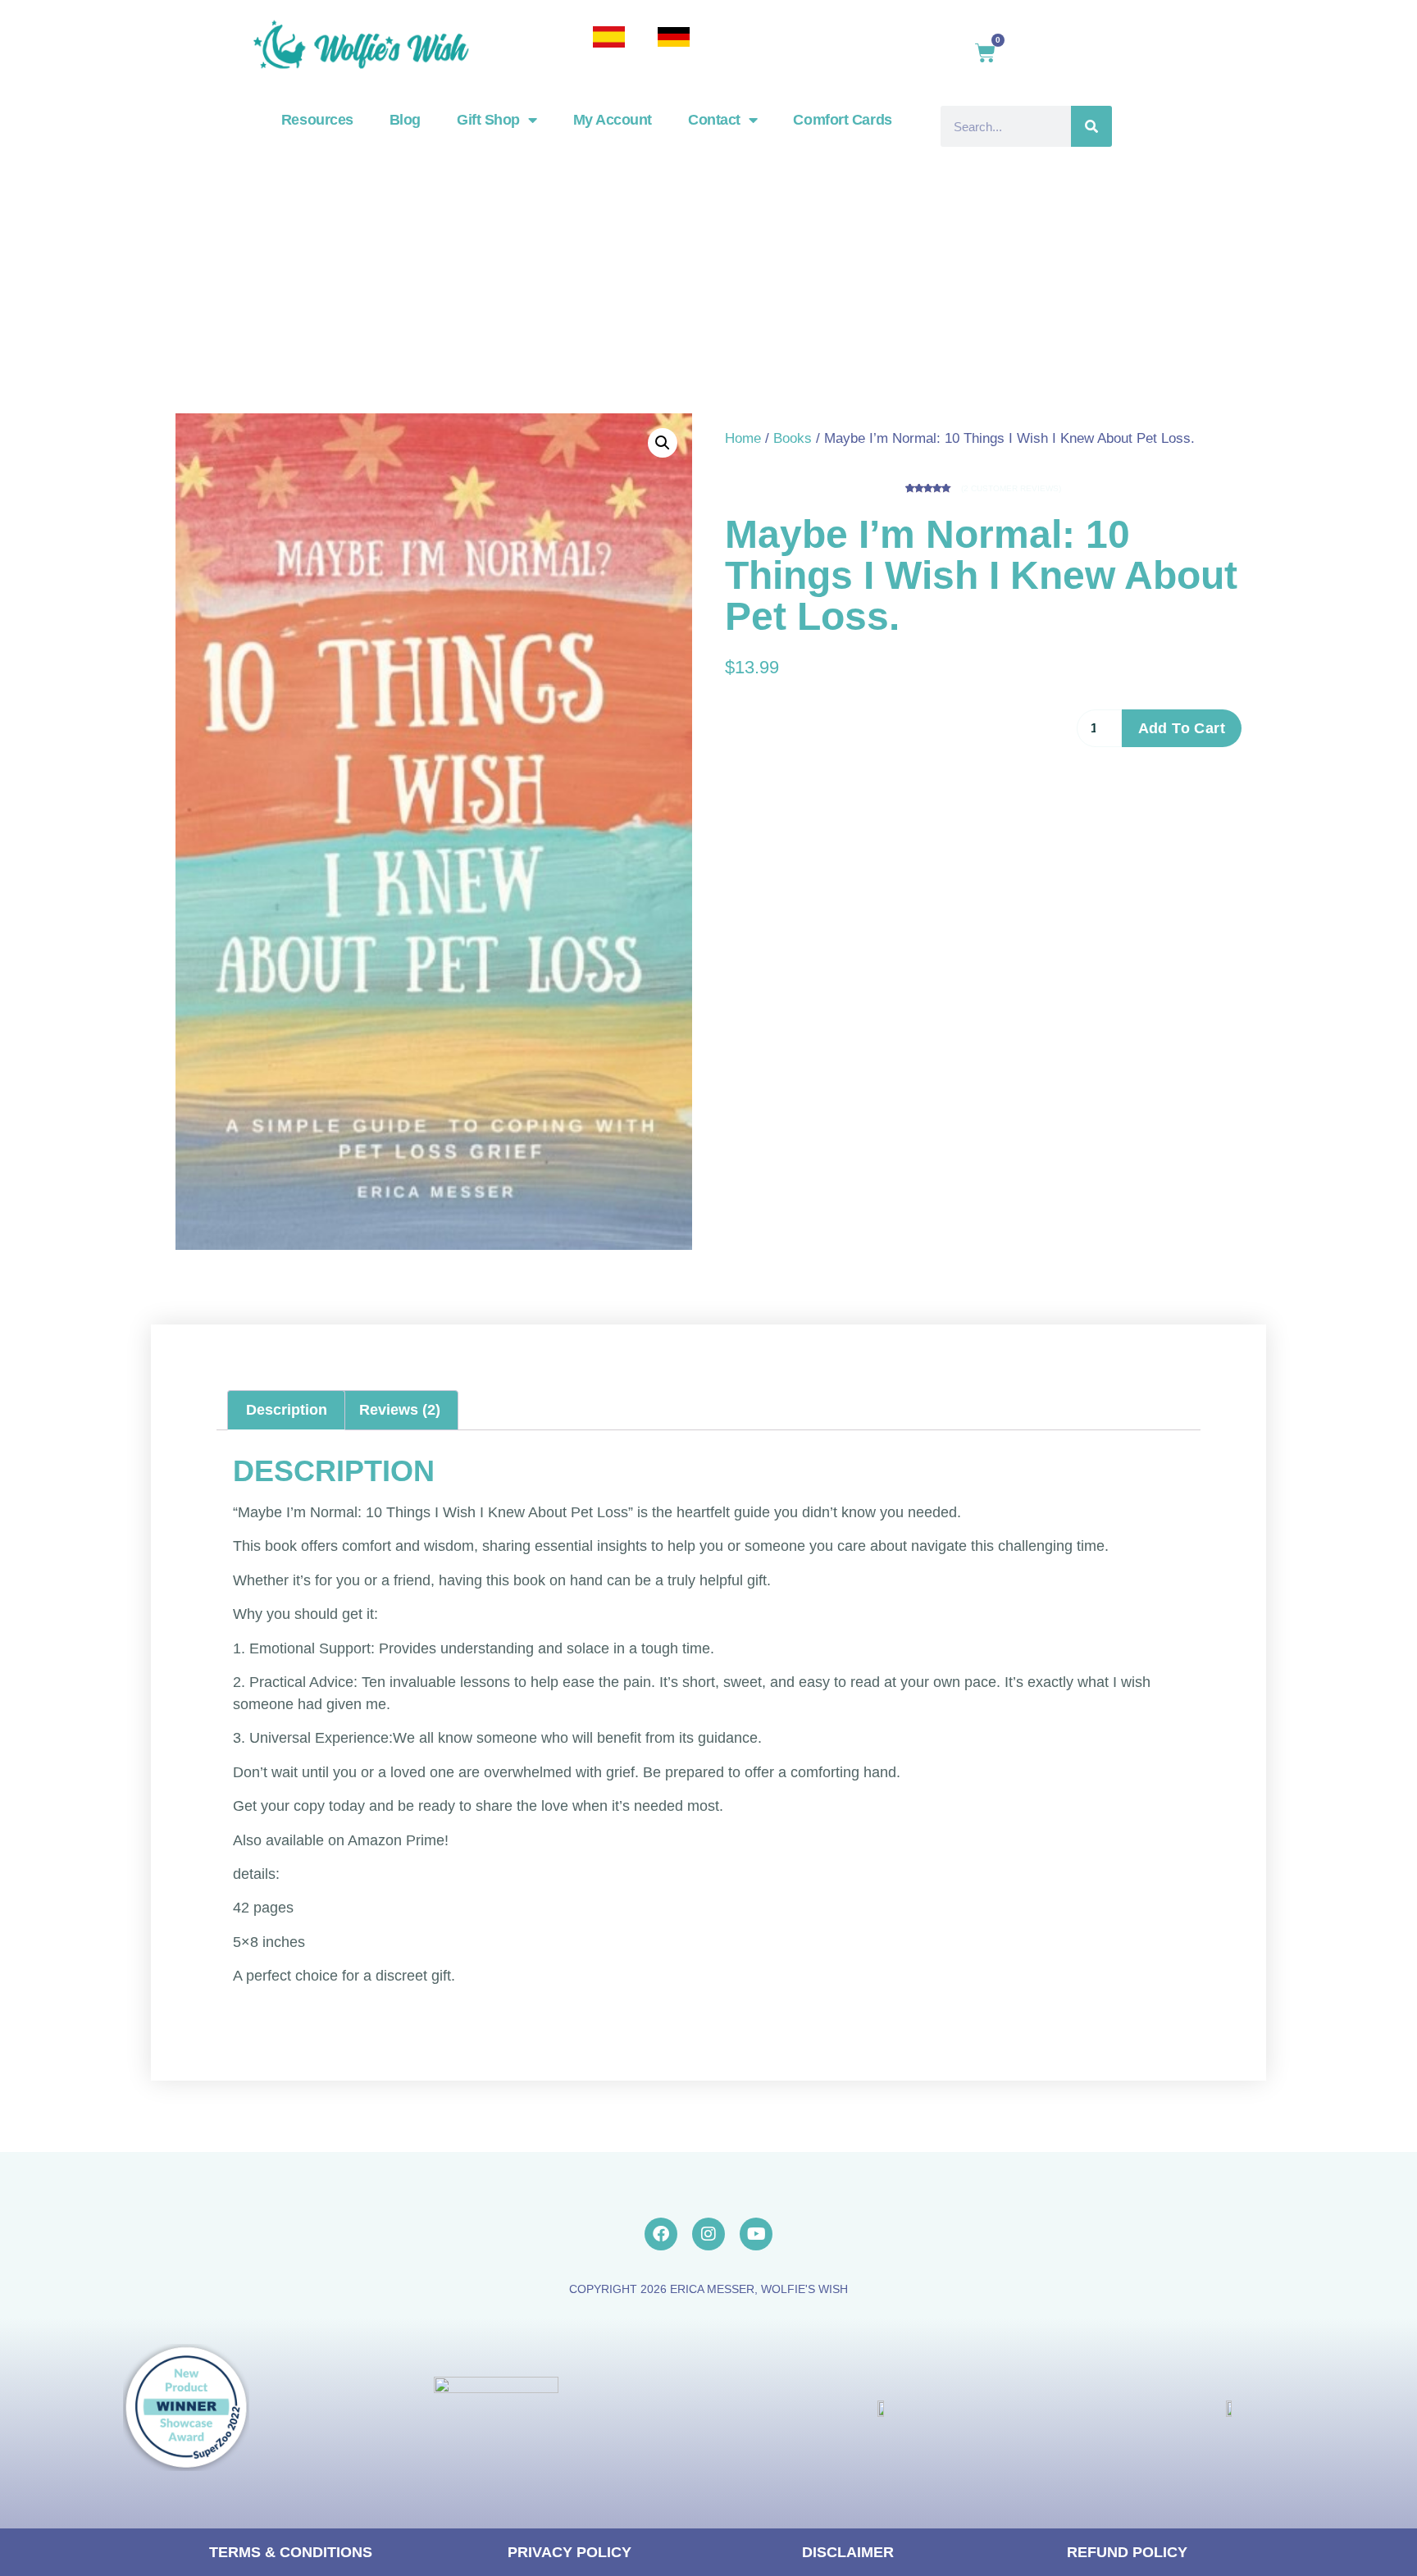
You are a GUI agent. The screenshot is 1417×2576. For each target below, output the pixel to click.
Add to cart (1182, 728)
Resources (317, 120)
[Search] (1091, 126)
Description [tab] (287, 1410)
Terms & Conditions (291, 2552)
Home (743, 438)
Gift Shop (488, 120)
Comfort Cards (842, 120)
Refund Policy (1127, 2552)
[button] (663, 443)
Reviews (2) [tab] (400, 1410)
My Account (613, 120)
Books (793, 438)
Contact (714, 120)
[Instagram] (708, 2234)
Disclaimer (848, 2552)
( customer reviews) (1011, 488)
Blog (405, 120)
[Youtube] (756, 2234)
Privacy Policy (570, 2552)
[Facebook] (661, 2234)
